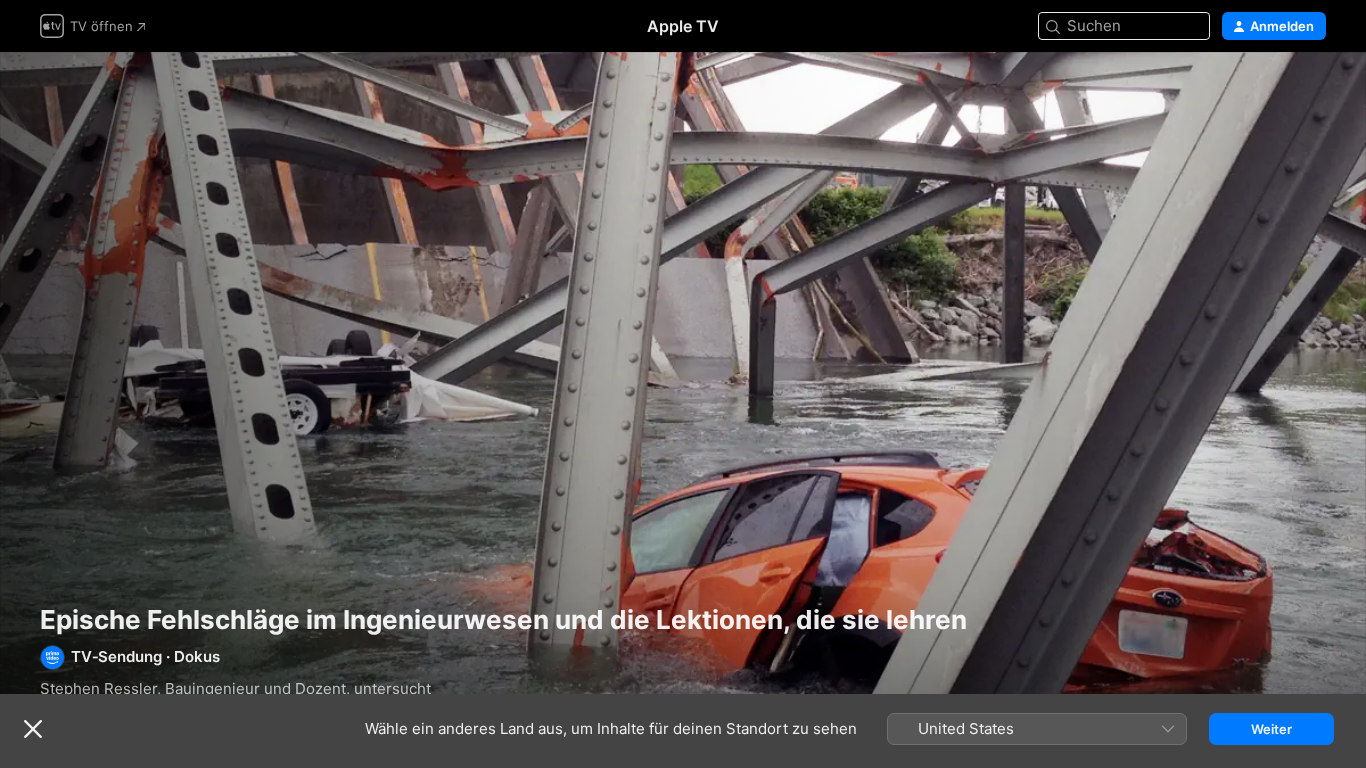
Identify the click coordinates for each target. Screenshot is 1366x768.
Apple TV (683, 26)
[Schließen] (33, 729)
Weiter (1271, 729)
